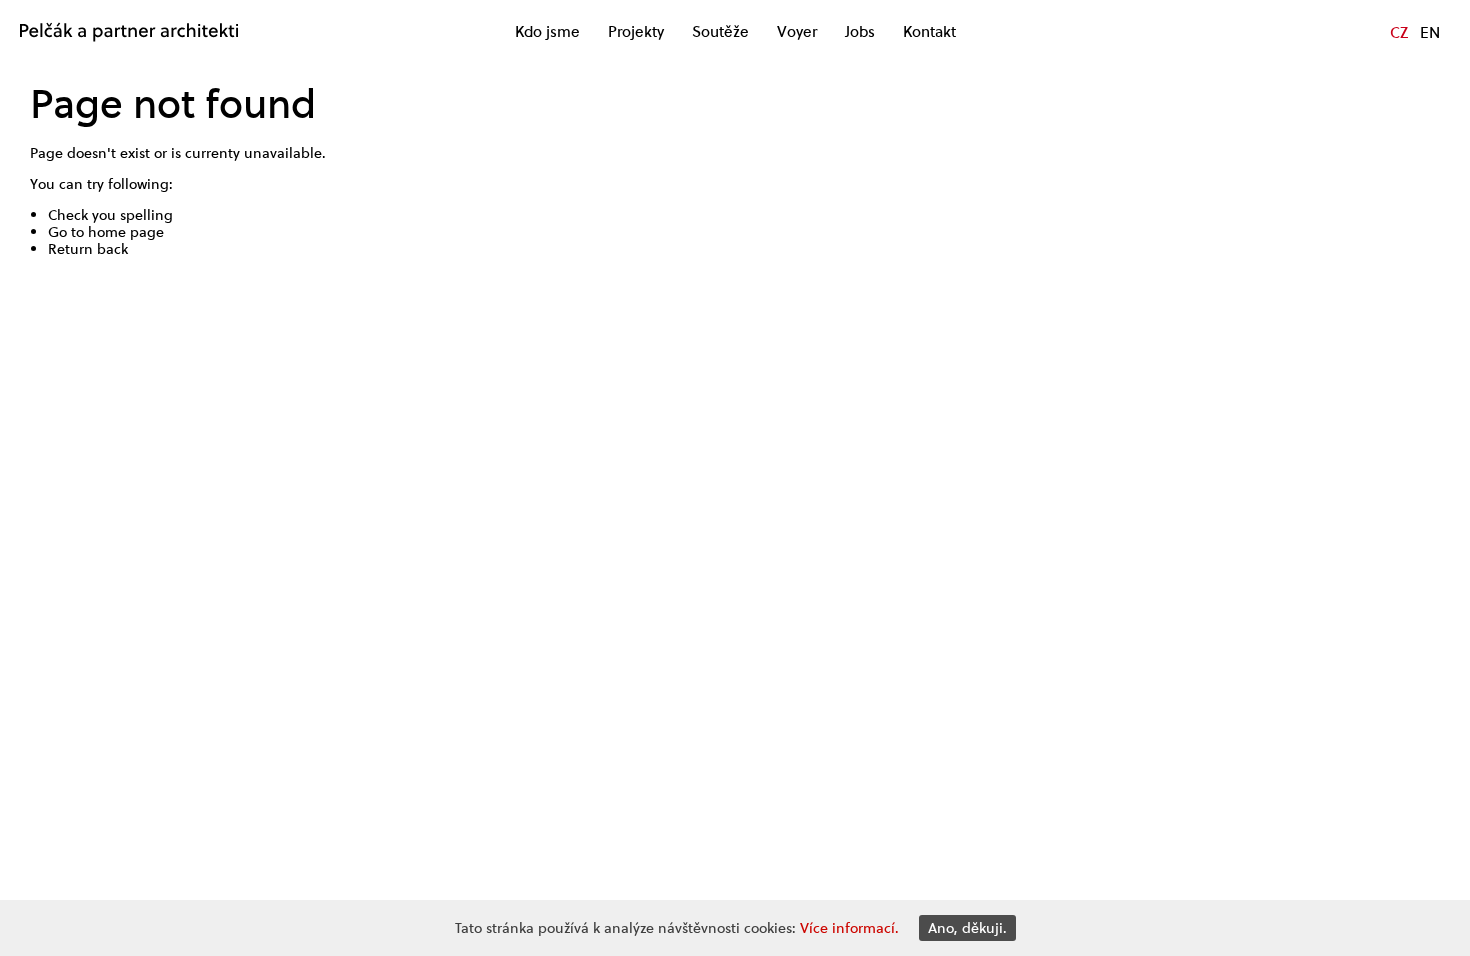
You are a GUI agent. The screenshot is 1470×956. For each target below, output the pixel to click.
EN (1430, 32)
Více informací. (849, 928)
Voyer (797, 32)
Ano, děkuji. (967, 928)
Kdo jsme (547, 32)
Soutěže (720, 32)
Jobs (860, 32)
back (112, 249)
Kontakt (929, 32)
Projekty (636, 32)
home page (126, 232)
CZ (1399, 32)
